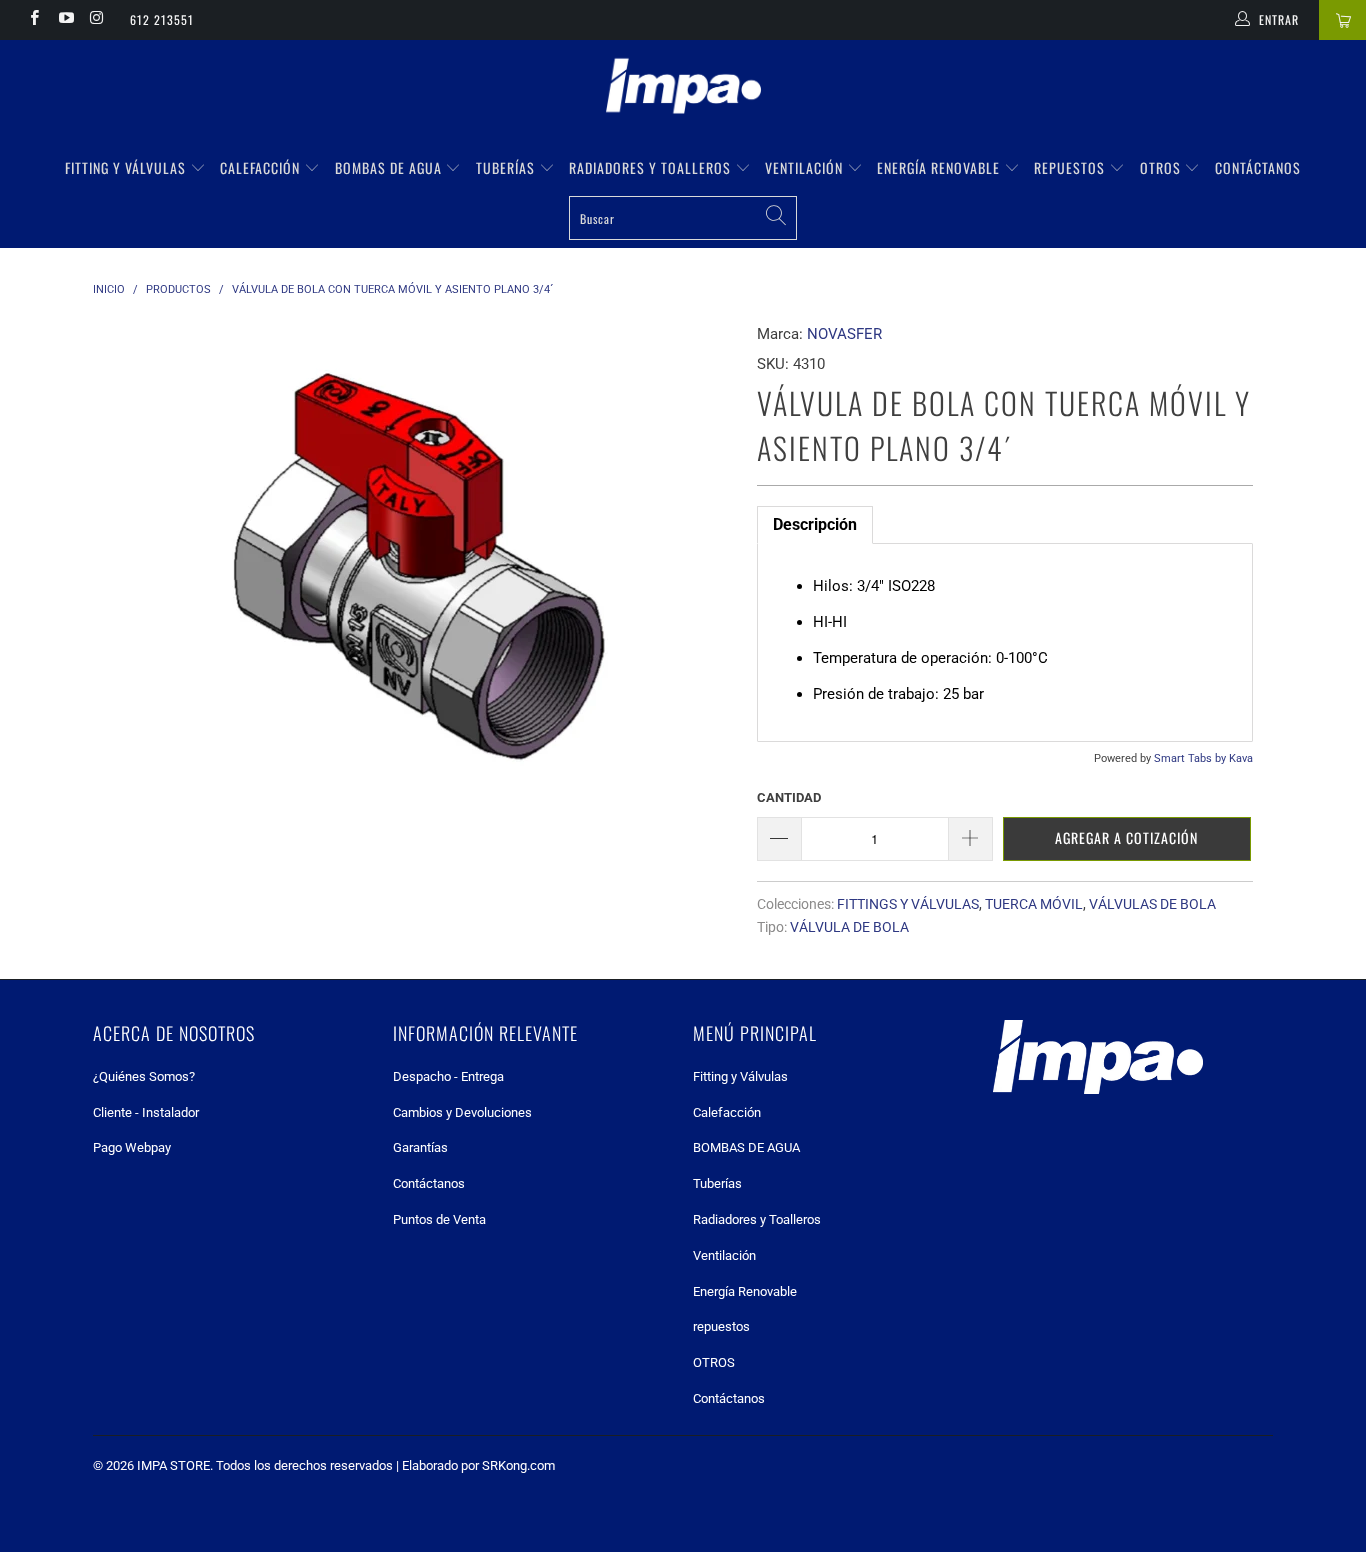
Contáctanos (1258, 167)
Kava (1241, 758)
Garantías (420, 1147)
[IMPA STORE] (683, 88)
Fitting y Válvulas (127, 167)
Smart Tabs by (1191, 758)
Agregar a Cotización (1126, 837)
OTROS (1162, 167)
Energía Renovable (940, 167)
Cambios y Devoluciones (462, 1112)
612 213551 (162, 19)
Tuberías (507, 167)
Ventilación (806, 167)
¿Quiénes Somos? (144, 1076)
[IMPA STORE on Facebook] (33, 20)
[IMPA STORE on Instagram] (96, 20)
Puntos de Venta (439, 1219)
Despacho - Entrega (448, 1076)
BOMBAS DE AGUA (390, 167)
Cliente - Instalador (146, 1112)
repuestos (1071, 167)
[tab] (815, 525)
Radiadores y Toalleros (652, 167)
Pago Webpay (132, 1147)
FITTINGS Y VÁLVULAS (908, 904)
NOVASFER (844, 334)
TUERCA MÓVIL (1034, 904)
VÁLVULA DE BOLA (849, 927)
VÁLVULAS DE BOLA (1152, 904)
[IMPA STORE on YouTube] (64, 20)
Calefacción (262, 167)
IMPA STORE (173, 1465)
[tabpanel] (1005, 642)
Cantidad (789, 797)
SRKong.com (518, 1465)
